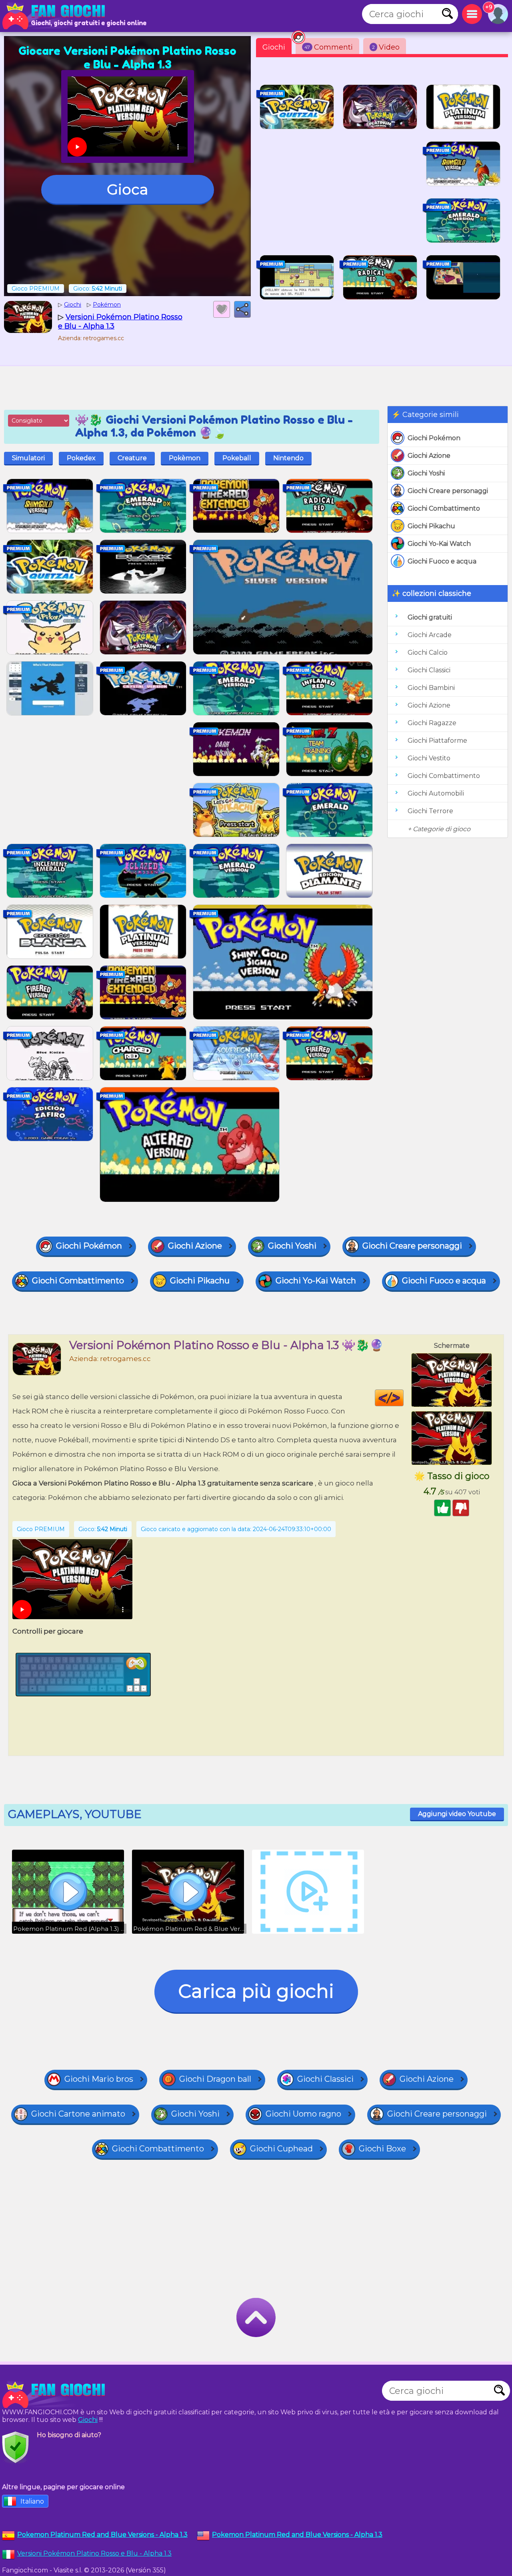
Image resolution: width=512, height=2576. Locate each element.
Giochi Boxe (382, 2149)
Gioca (127, 189)
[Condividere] (242, 309)
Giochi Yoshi (426, 473)
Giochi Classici (429, 670)
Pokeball (237, 458)
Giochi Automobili (436, 793)
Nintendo (288, 458)
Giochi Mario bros (99, 2079)
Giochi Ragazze (432, 723)
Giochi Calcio (428, 653)
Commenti (329, 47)
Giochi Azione (429, 456)
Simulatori (28, 458)
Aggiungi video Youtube (457, 1814)
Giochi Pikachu (431, 526)
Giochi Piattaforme (437, 741)
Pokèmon (185, 458)
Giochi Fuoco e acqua (442, 561)
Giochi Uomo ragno (303, 2114)
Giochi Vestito (429, 758)
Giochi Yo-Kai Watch (439, 544)
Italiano (32, 2501)
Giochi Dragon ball (215, 2079)
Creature (132, 458)
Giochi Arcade (430, 635)
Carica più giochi (256, 1991)
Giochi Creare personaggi (448, 491)
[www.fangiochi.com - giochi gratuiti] (56, 2395)
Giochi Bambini (431, 688)
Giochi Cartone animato (78, 2114)
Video (386, 47)
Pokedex (81, 458)
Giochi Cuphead (281, 2149)
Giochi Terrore (430, 811)
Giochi (274, 47)
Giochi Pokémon (434, 438)
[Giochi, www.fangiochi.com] (56, 16)
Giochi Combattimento (444, 508)
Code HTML (403, 1398)
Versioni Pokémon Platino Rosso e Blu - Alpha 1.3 (94, 2553)
